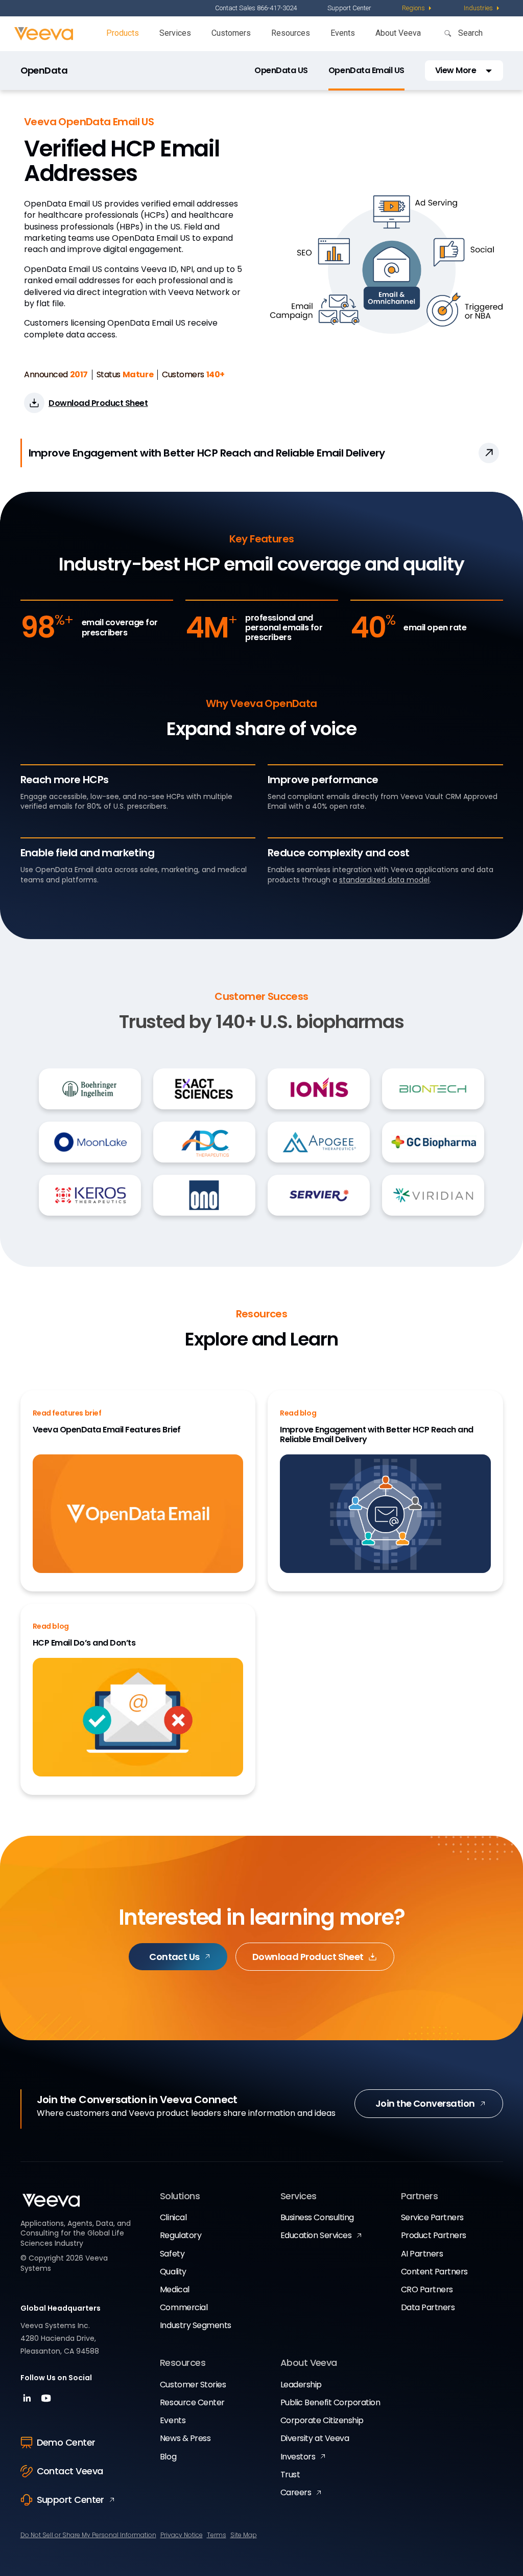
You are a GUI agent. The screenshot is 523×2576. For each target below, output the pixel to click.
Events (343, 33)
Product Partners (434, 2235)
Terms (217, 2535)
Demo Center (66, 2442)
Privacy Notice (182, 2535)
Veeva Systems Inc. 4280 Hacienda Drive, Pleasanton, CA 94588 (60, 2338)
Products (123, 33)
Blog (168, 2457)
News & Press (185, 2438)
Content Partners (434, 2272)
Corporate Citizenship (322, 2420)
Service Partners (432, 2217)
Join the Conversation (425, 2103)
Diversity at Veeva (315, 2438)
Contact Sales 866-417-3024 (256, 8)
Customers (231, 33)
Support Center (349, 8)
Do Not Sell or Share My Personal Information (88, 2535)
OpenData (44, 71)
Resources (291, 33)
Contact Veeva (70, 2471)
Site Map (244, 2535)
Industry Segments (196, 2325)
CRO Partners (427, 2289)
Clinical (173, 2217)
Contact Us (174, 1957)
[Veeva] (44, 34)
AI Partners (422, 2254)
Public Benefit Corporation (330, 2402)
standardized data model (384, 880)
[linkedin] (28, 2401)
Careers (296, 2492)
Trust (290, 2475)
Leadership (301, 2385)
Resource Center (192, 2402)
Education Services (316, 2235)
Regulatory (181, 2235)
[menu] (418, 8)
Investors (298, 2457)
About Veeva (398, 33)
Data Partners (428, 2307)
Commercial (184, 2307)
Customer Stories (193, 2385)
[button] (464, 70)
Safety (172, 2254)
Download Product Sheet (308, 1957)
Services (175, 33)
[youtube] (46, 2401)
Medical (175, 2289)
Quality (173, 2272)
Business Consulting (317, 2217)
